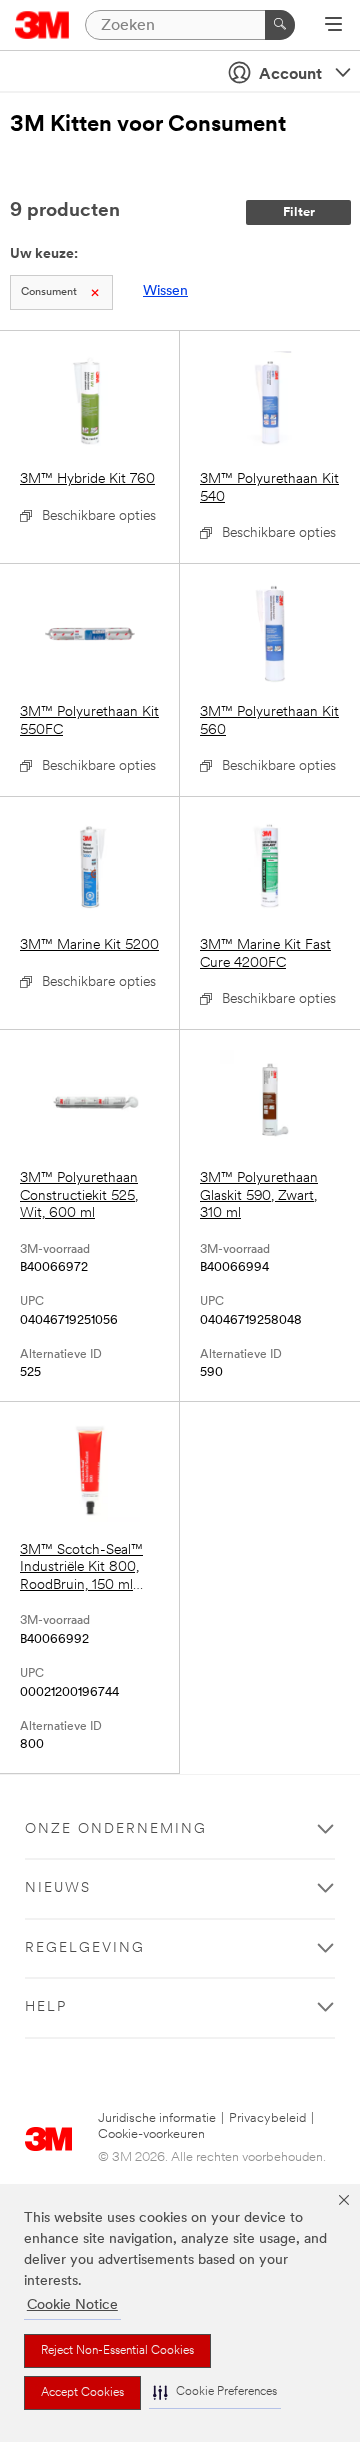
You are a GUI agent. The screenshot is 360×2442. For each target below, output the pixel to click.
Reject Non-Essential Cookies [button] (117, 2351)
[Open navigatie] (333, 26)
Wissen (165, 291)
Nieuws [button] (58, 1888)
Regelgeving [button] (85, 1948)
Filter (299, 212)
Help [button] (46, 2007)
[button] (215, 2392)
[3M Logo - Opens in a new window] (42, 25)
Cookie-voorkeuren (151, 2134)
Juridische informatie (157, 2118)
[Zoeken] (280, 25)
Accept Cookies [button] (82, 2393)
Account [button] (290, 75)
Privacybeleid (267, 2118)
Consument (49, 292)
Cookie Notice (72, 2305)
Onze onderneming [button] (116, 1829)
